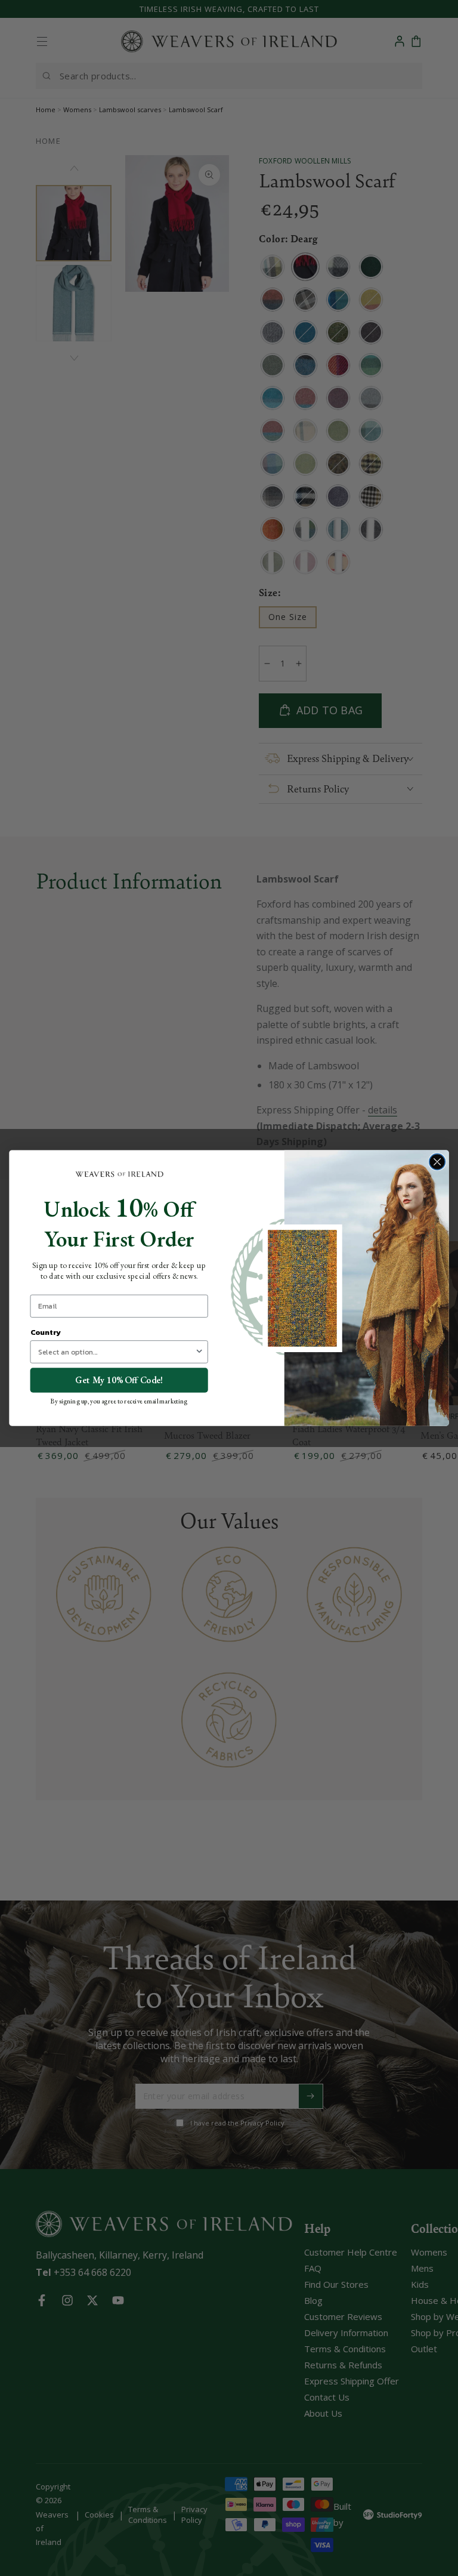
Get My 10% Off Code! (119, 1380)
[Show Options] (199, 1352)
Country (46, 1332)
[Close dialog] (437, 1161)
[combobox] (117, 1352)
